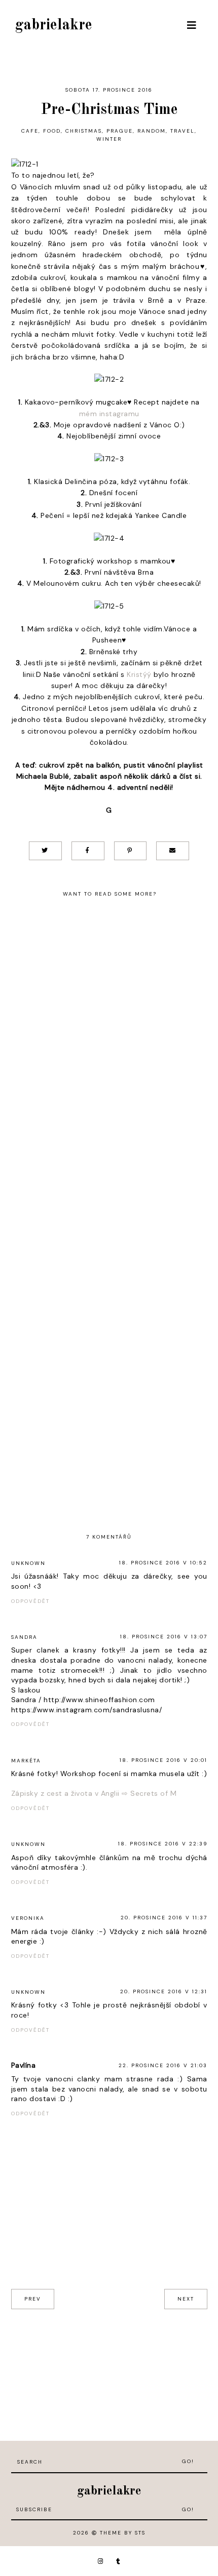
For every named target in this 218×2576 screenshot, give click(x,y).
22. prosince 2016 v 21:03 (163, 2065)
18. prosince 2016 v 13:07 (164, 1637)
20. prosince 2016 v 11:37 (164, 1918)
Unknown (28, 1563)
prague (120, 131)
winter (109, 139)
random (152, 131)
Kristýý (139, 674)
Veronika (28, 1918)
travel (183, 131)
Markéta (26, 1761)
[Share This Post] (88, 851)
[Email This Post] (173, 851)
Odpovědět (30, 1601)
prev (33, 2299)
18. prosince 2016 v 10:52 (163, 1563)
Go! (188, 2461)
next (186, 2299)
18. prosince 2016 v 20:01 (163, 1760)
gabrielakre (54, 25)
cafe (30, 131)
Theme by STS (123, 2533)
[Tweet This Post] (45, 851)
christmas (84, 131)
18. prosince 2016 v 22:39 (163, 1844)
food (52, 131)
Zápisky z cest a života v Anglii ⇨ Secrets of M (94, 1793)
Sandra (24, 1637)
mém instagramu (109, 414)
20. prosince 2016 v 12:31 (164, 1991)
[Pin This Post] (131, 851)
